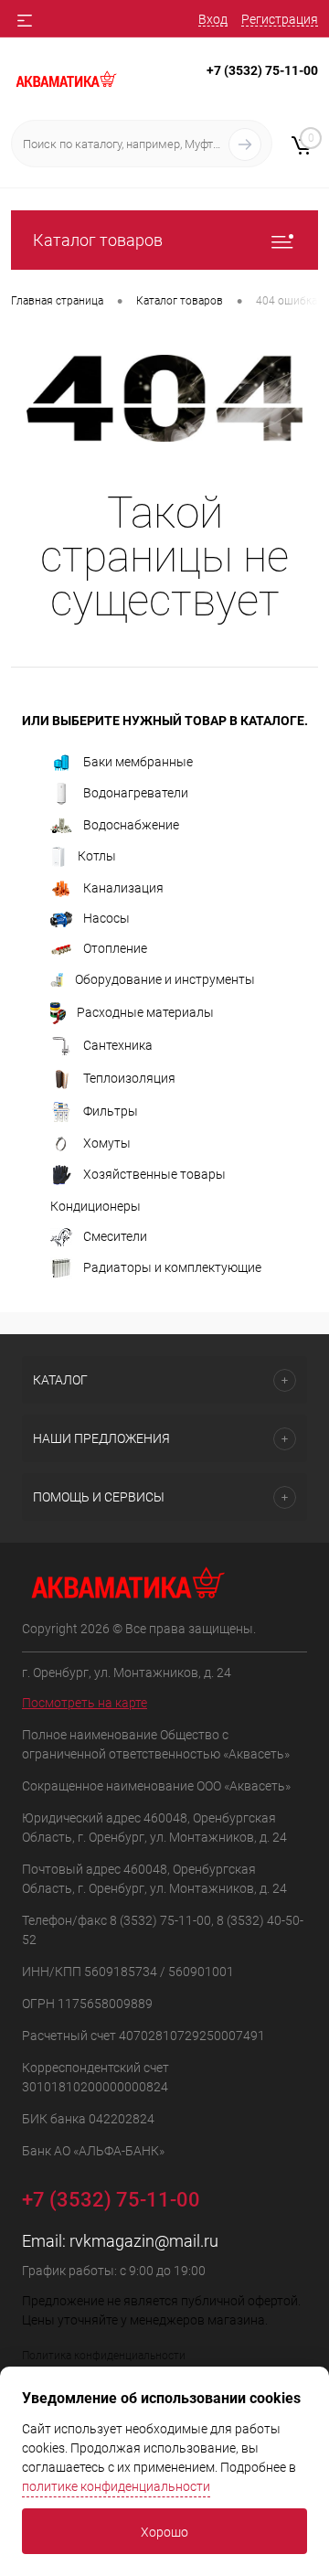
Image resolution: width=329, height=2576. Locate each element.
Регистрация (280, 19)
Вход (213, 19)
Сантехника (118, 1044)
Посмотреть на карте (85, 1703)
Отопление (115, 948)
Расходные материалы (145, 1011)
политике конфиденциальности (116, 2486)
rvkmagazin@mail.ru (144, 2241)
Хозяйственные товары (154, 1173)
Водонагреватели (136, 792)
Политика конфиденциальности (104, 2356)
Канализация (123, 888)
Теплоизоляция (129, 1077)
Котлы (97, 855)
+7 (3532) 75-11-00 (262, 70)
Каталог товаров (98, 240)
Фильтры (111, 1110)
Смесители (115, 1236)
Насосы (106, 918)
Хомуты (107, 1143)
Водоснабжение (131, 825)
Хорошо (164, 2532)
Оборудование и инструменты (165, 978)
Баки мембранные (138, 762)
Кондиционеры (96, 1206)
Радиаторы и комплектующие (172, 1267)
